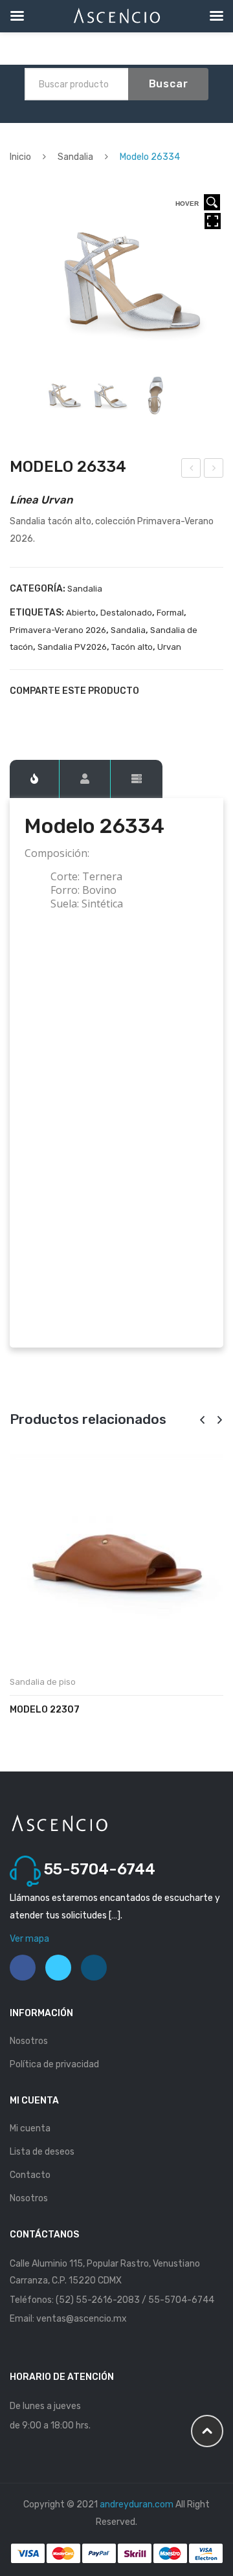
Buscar (169, 84)
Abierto (81, 613)
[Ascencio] (59, 1822)
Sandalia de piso (43, 1682)
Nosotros (29, 2041)
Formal (170, 613)
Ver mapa (29, 1939)
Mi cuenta (30, 2128)
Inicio (20, 157)
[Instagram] (94, 1968)
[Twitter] (37, 714)
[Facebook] (15, 714)
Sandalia (75, 157)
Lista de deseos (42, 2152)
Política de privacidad (54, 2064)
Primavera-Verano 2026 (58, 630)
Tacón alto (132, 647)
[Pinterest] (59, 714)
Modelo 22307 (45, 1710)
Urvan (169, 647)
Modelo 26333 (192, 470)
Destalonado (126, 613)
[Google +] (81, 714)
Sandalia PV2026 (72, 647)
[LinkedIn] (103, 714)
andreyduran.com (137, 2504)
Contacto (30, 2175)
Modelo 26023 (214, 470)
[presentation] (202, 1420)
